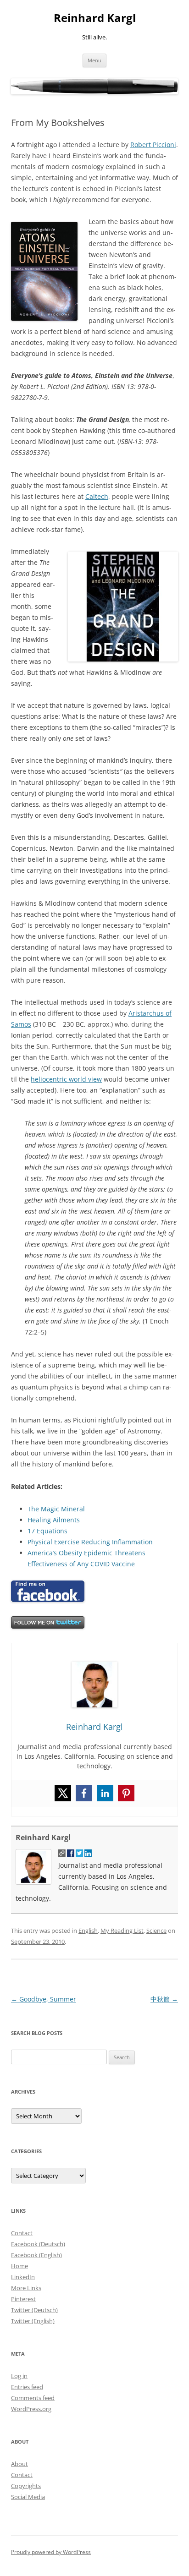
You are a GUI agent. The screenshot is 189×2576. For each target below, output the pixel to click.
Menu (94, 60)
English (88, 1931)
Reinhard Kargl (95, 18)
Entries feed (27, 2387)
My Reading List (122, 1931)
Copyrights (26, 2486)
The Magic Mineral (56, 1509)
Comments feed (33, 2398)
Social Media (28, 2497)
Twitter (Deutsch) (34, 2310)
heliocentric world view (66, 1079)
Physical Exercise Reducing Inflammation (90, 1542)
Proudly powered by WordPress (51, 2552)
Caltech (97, 496)
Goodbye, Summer (44, 1999)
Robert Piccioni (153, 145)
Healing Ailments (54, 1520)
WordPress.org (31, 2409)
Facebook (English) (36, 2255)
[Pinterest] (126, 1793)
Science (156, 1931)
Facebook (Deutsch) (38, 2244)
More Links (26, 2288)
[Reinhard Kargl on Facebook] (48, 1600)
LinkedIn (23, 2277)
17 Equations (47, 1531)
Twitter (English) (33, 2321)
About (19, 2464)
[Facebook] (84, 1793)
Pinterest (23, 2299)
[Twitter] (63, 1793)
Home (19, 2266)
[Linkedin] (105, 1793)
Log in (19, 2376)
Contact (22, 2233)
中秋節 (164, 1999)
